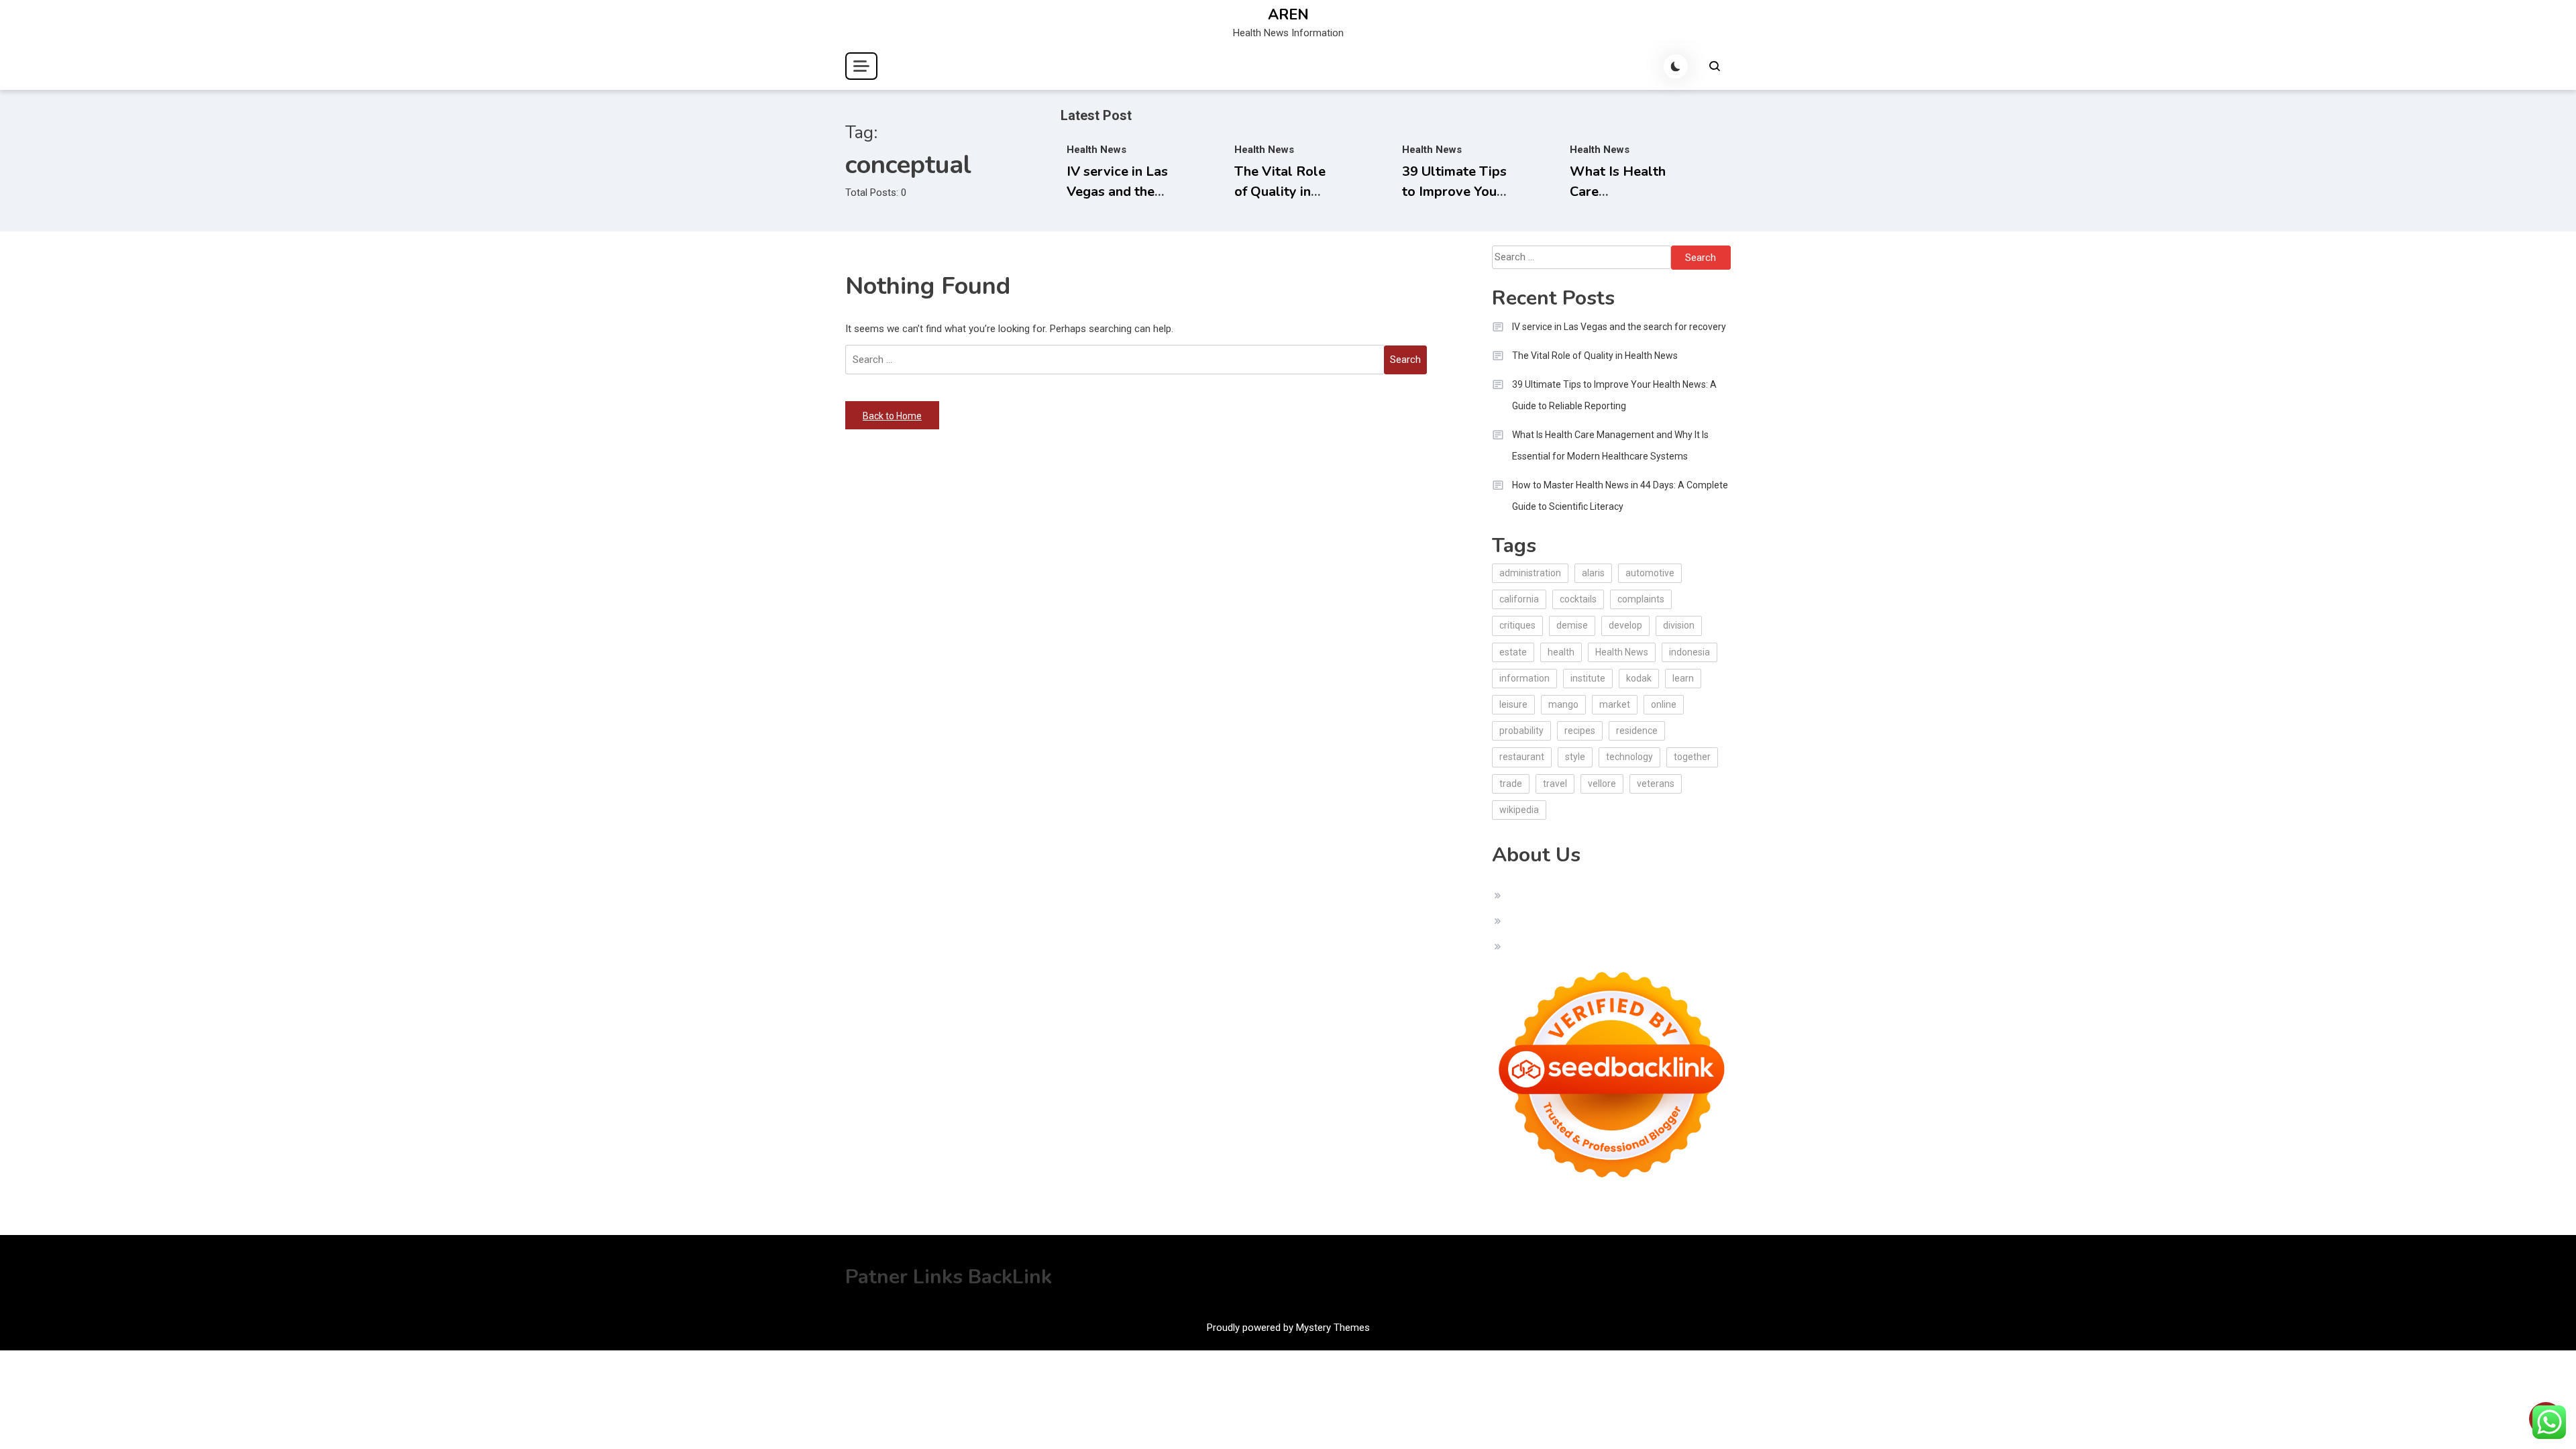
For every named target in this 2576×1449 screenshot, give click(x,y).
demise (1572, 625)
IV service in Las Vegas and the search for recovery (1619, 327)
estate (1513, 652)
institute (1588, 678)
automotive (1650, 573)
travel (1555, 784)
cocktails (1578, 599)
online (1664, 704)
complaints (1641, 599)
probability (1521, 731)
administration (1530, 573)
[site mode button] (1676, 66)
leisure (1513, 704)
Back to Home (892, 416)
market (1615, 704)
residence (1637, 731)
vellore (1602, 784)
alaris (1593, 573)
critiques (1517, 625)
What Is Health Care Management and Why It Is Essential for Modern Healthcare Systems (1610, 445)
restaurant (1522, 757)
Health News (1096, 150)
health (1561, 652)
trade (1511, 784)
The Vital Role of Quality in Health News (1280, 192)
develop (1625, 625)
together (1692, 757)
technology (1629, 757)
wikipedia (1519, 810)
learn (1683, 678)
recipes (1580, 731)
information (1524, 678)
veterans (1656, 784)
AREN (1288, 15)
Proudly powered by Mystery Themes (1288, 1328)
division (1679, 625)
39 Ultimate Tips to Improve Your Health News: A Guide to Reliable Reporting (1614, 395)
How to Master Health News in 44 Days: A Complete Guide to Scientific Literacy (1620, 496)
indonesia (1689, 652)
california (1519, 599)
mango (1563, 704)
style (1575, 757)
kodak (1639, 678)
